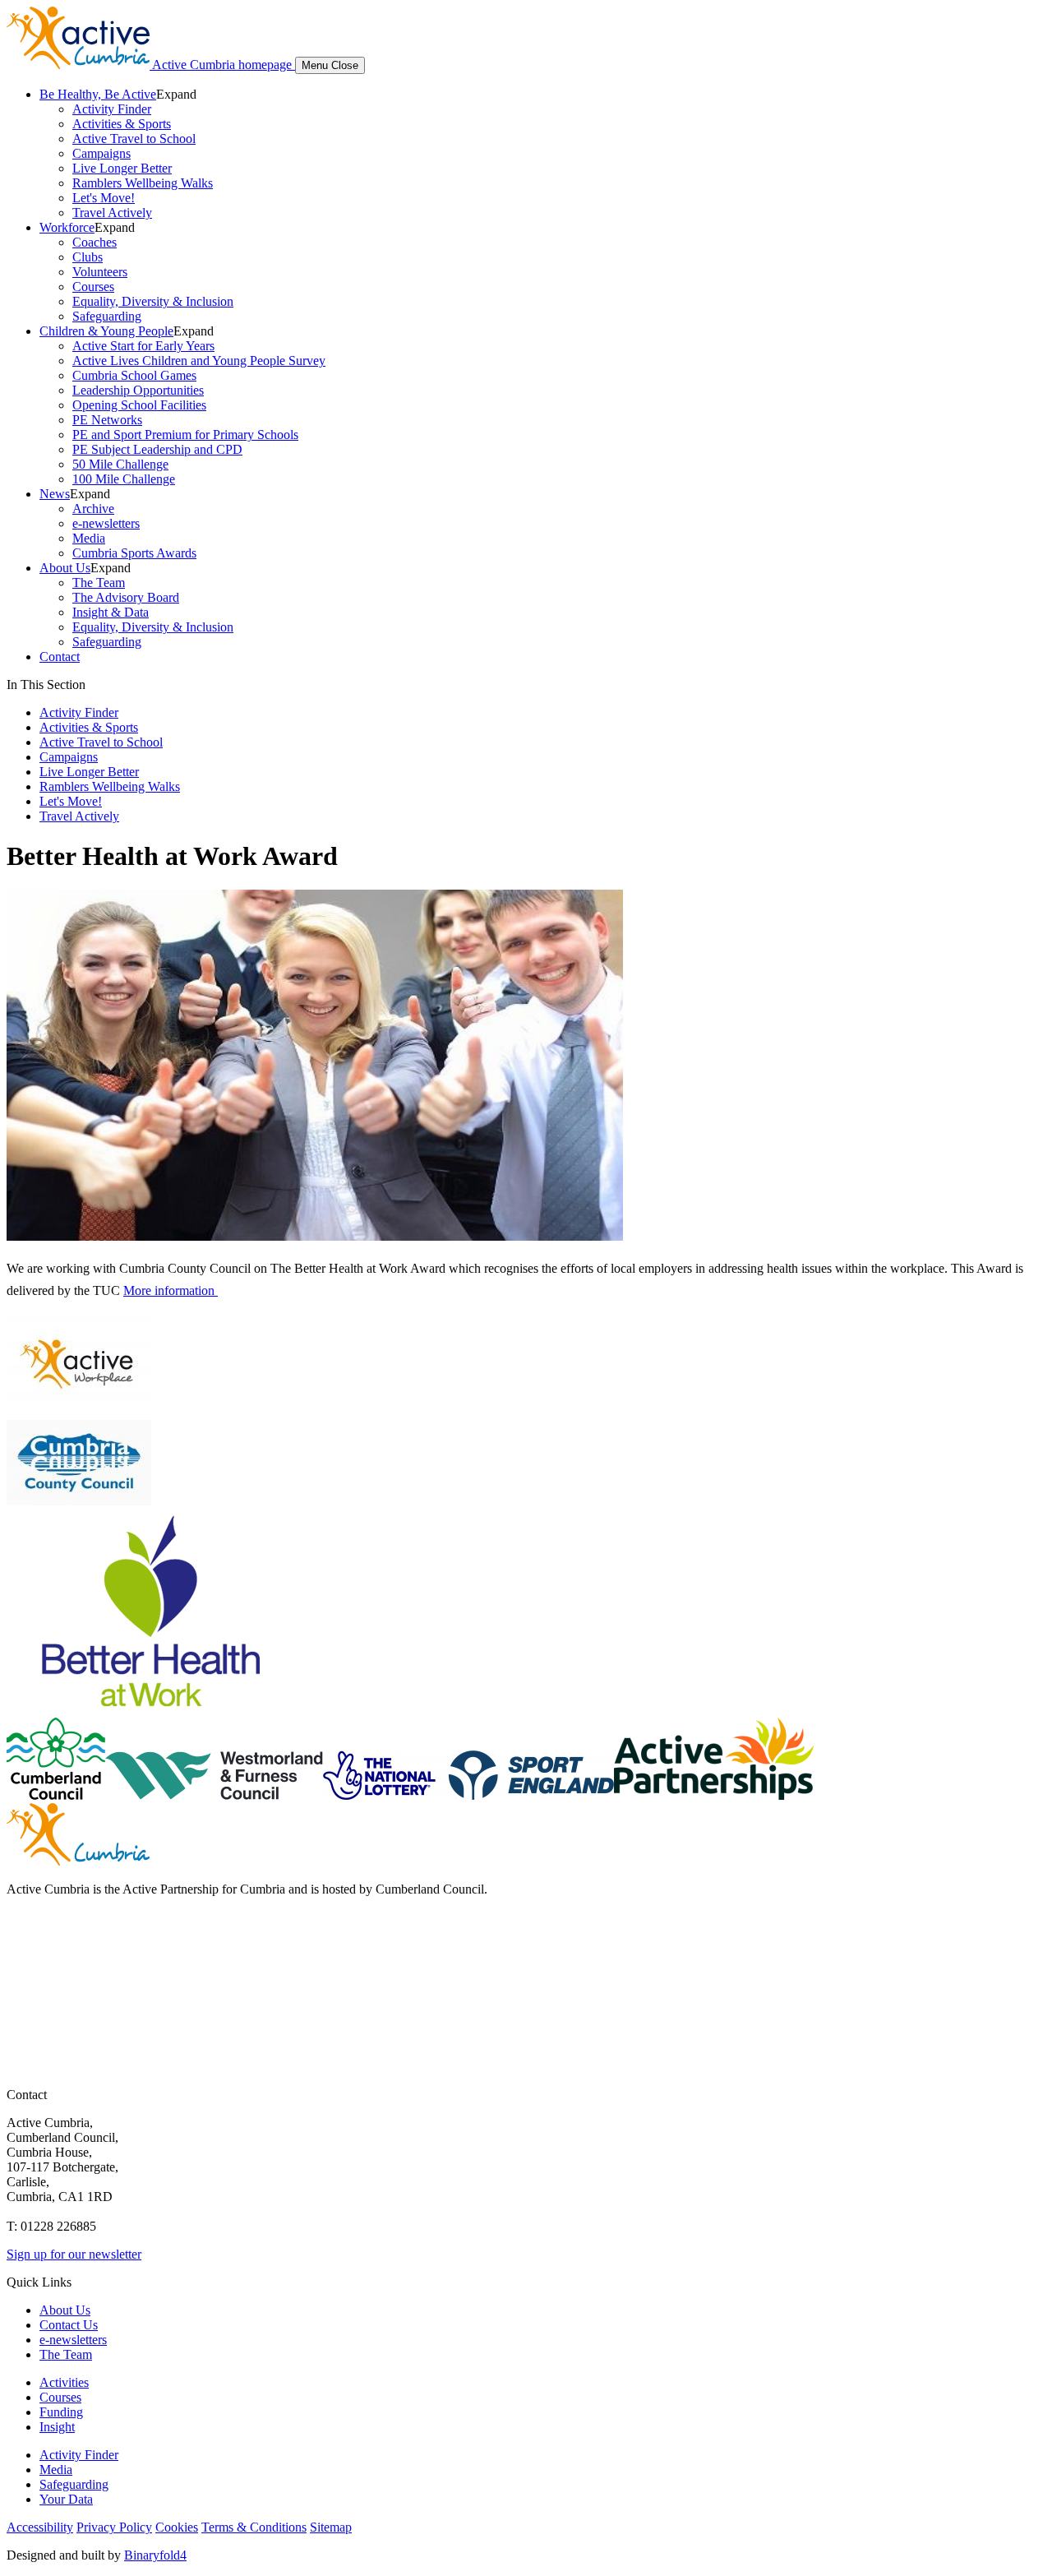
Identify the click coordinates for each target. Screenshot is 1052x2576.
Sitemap (331, 2527)
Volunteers (100, 272)
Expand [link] (176, 94)
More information (171, 1290)
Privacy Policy (114, 2527)
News (55, 494)
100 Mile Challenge (124, 479)
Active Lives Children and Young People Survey (199, 361)
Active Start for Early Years (143, 346)
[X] (21, 1968)
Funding (61, 2412)
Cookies (177, 2527)
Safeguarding (107, 316)
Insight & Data (111, 612)
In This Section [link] (46, 684)
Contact (60, 657)
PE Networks (107, 420)
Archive (93, 509)
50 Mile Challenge (120, 464)
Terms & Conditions (254, 2527)
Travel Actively (112, 213)
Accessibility (40, 2527)
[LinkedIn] (21, 2034)
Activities (64, 2382)
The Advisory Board (126, 597)
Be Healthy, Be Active (98, 94)
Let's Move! (104, 198)
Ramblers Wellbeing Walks (143, 183)
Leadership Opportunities (138, 390)
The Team (99, 583)
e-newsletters (106, 523)
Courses (93, 287)
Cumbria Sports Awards (134, 553)
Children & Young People (106, 331)
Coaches (95, 242)
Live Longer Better (122, 168)
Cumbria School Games (134, 375)
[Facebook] (21, 1935)
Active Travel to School (134, 139)
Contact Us (69, 2325)
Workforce (67, 227)
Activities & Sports (122, 124)
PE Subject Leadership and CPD (157, 449)
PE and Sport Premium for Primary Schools (185, 435)
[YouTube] (21, 2001)
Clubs (88, 257)
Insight (57, 2427)
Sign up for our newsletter (74, 2254)
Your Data (66, 2499)
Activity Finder (112, 109)
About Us (65, 568)
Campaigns (102, 153)
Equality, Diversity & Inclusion (153, 301)
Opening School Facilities (139, 405)
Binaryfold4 (155, 2555)
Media (89, 538)
